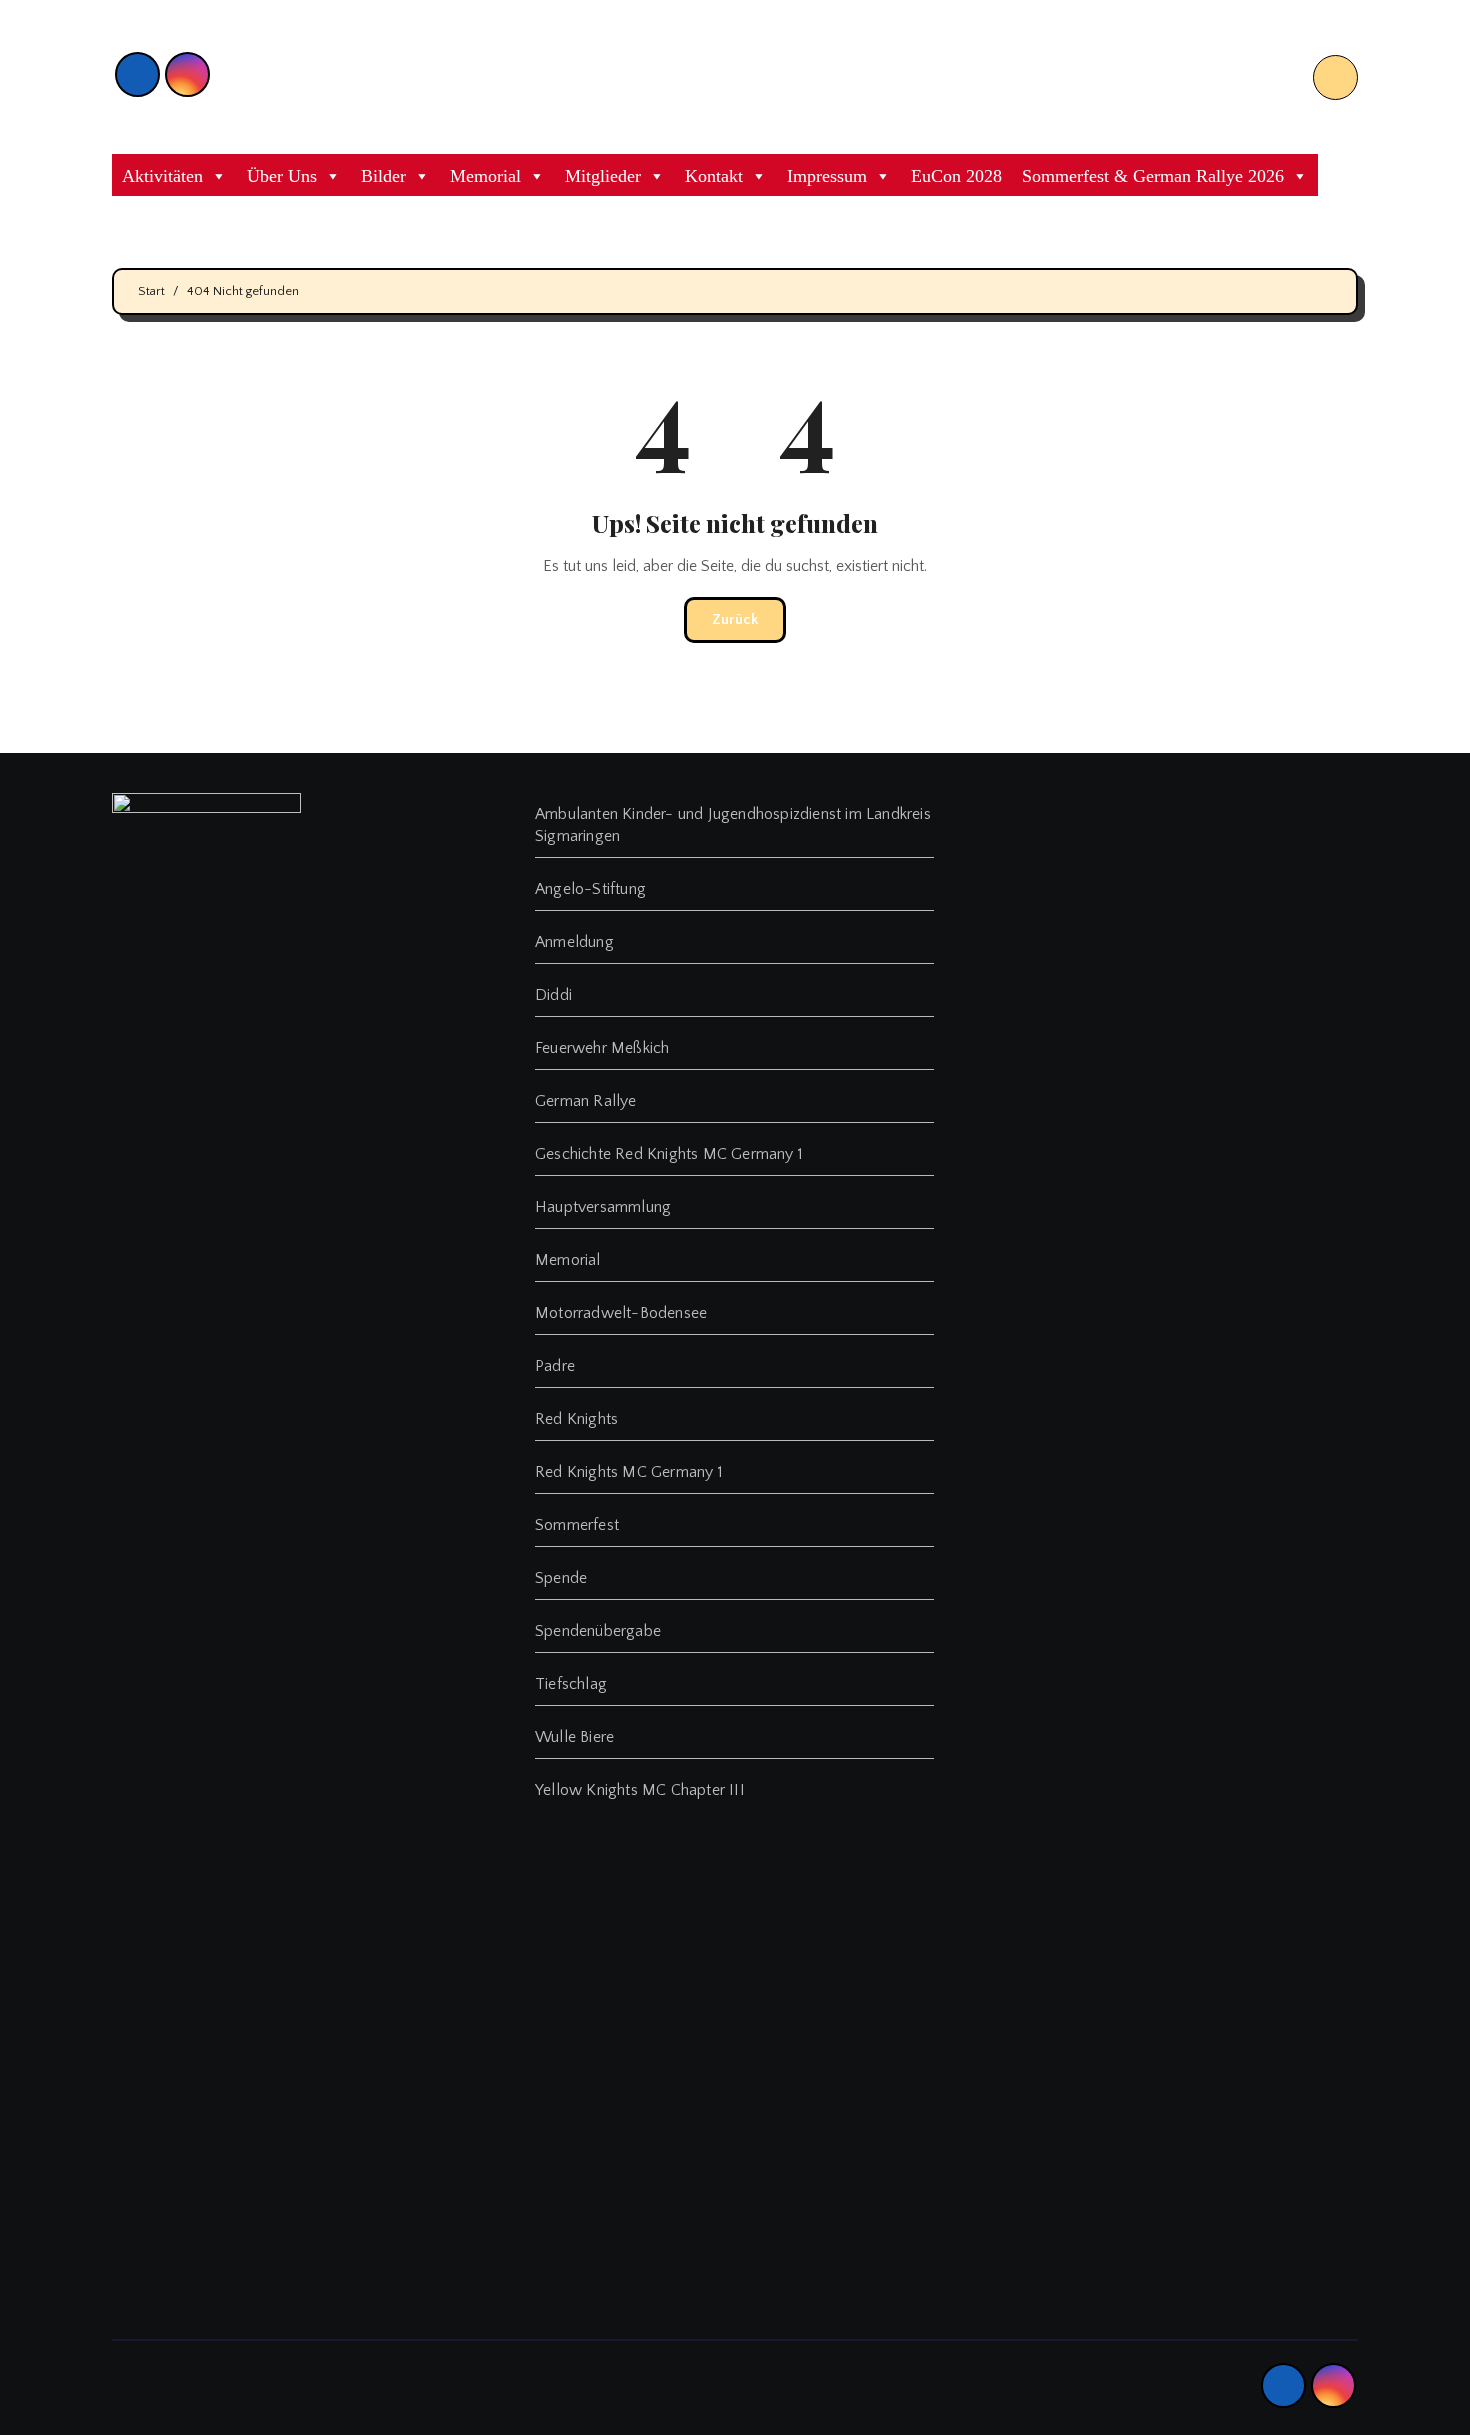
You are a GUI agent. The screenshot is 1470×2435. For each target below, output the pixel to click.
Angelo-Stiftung (590, 889)
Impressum (827, 176)
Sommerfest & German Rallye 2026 (1153, 176)
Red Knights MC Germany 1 (629, 1472)
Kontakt (714, 176)
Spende (561, 1578)
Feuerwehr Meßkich (602, 1048)
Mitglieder (603, 176)
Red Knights (576, 1419)
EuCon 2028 (956, 176)
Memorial (485, 176)
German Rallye (586, 1101)
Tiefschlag (571, 1684)
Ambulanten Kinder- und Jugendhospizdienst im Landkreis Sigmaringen (733, 825)
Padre (555, 1366)
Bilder (383, 176)
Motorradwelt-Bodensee (621, 1313)
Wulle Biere (574, 1737)
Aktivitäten (162, 176)
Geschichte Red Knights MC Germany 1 (669, 1154)
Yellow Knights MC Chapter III (640, 1790)
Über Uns (282, 176)
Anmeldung (574, 942)
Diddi (553, 995)
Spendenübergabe (598, 1631)
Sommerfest (577, 1525)
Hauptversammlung (603, 1207)
